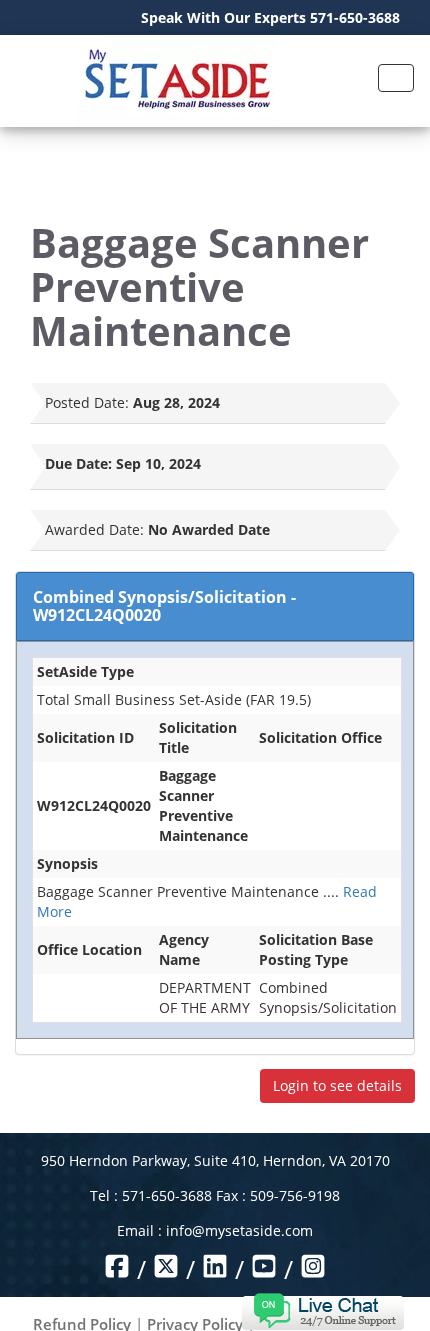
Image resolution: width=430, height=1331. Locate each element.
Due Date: (78, 463)
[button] (322, 1309)
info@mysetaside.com (239, 1230)
